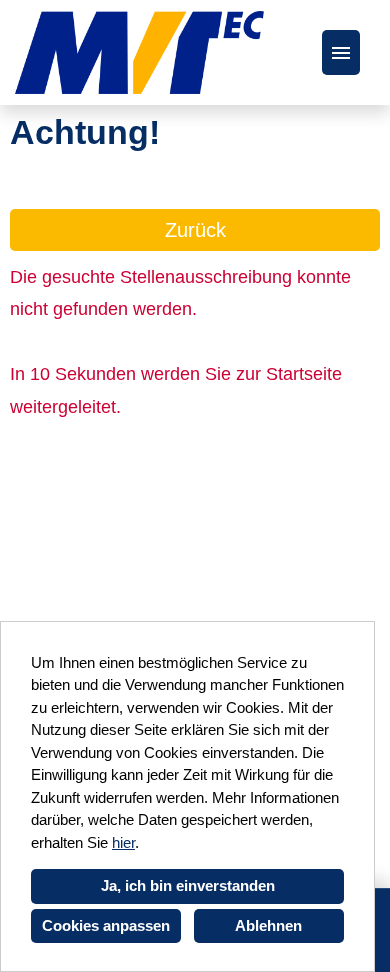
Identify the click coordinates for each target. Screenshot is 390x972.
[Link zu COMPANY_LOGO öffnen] (139, 52)
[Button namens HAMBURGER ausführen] (341, 52)
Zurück (195, 230)
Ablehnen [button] (268, 925)
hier (123, 842)
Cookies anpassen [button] (106, 925)
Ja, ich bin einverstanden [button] (188, 885)
